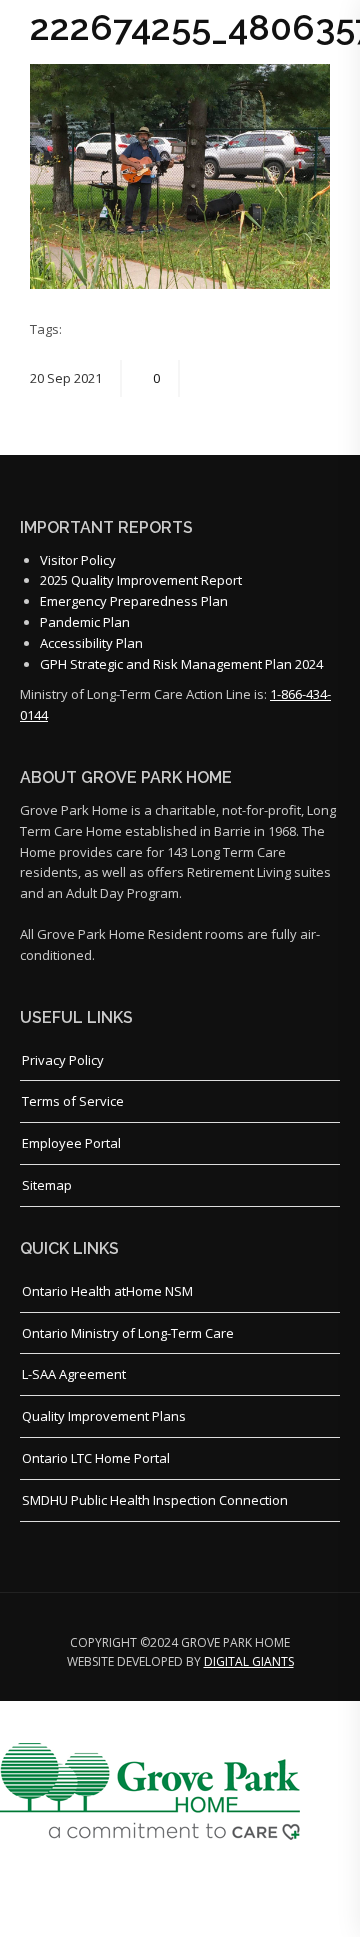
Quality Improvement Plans (104, 1416)
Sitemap (47, 1185)
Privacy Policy (63, 1060)
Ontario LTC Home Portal (96, 1458)
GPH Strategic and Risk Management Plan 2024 (181, 664)
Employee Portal (71, 1143)
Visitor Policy (78, 560)
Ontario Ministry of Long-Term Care (128, 1333)
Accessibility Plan (91, 643)
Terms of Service (73, 1101)
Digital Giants (249, 1661)
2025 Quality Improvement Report (141, 580)
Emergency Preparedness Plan (134, 601)
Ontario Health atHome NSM (107, 1291)
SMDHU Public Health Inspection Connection (155, 1500)
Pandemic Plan (85, 622)
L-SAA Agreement (74, 1374)
